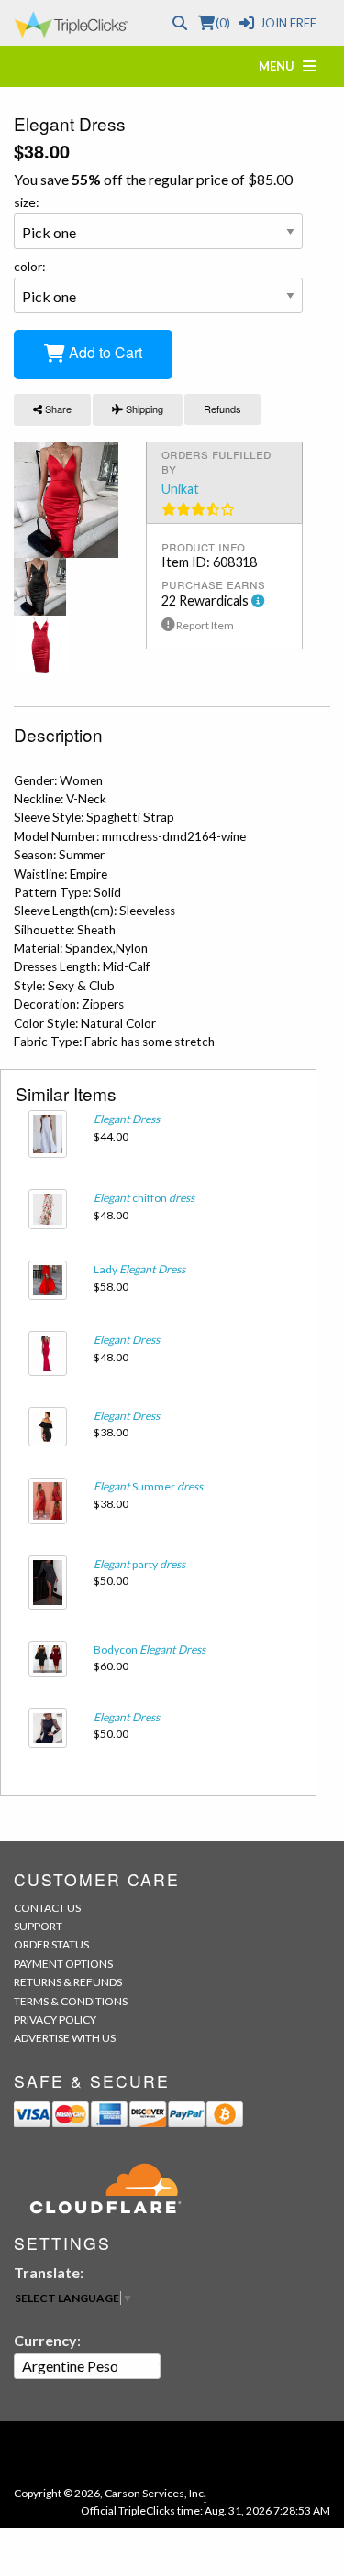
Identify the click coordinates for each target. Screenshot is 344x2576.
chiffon (144, 1198)
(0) (222, 23)
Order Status (51, 1944)
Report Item (204, 625)
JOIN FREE (288, 23)
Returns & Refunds (68, 1982)
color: (30, 266)
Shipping (143, 409)
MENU (281, 66)
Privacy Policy (55, 2019)
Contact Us (47, 1908)
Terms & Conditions (71, 2001)
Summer (148, 1486)
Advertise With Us (65, 2038)
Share (57, 409)
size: (27, 202)
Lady (139, 1269)
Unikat (180, 489)
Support (38, 1926)
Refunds (222, 409)
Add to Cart (104, 352)
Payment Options (63, 1964)
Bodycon (150, 1649)
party (139, 1564)
